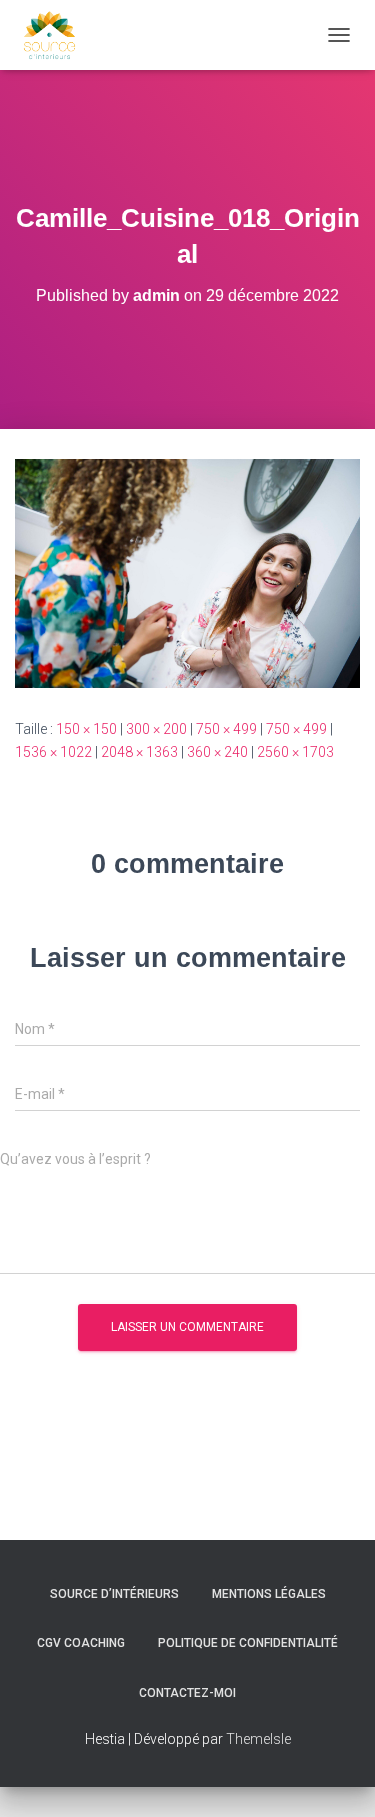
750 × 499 (226, 729)
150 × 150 (86, 729)
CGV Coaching (81, 1643)
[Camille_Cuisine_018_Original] (187, 572)
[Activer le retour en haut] (335, 1777)
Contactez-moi (187, 1693)
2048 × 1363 (139, 752)
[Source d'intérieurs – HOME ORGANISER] (57, 35)
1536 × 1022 (53, 752)
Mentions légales (269, 1594)
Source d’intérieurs (114, 1594)
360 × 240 (217, 752)
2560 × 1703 (295, 752)
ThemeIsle (258, 1739)
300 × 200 (156, 729)
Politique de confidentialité (248, 1643)
